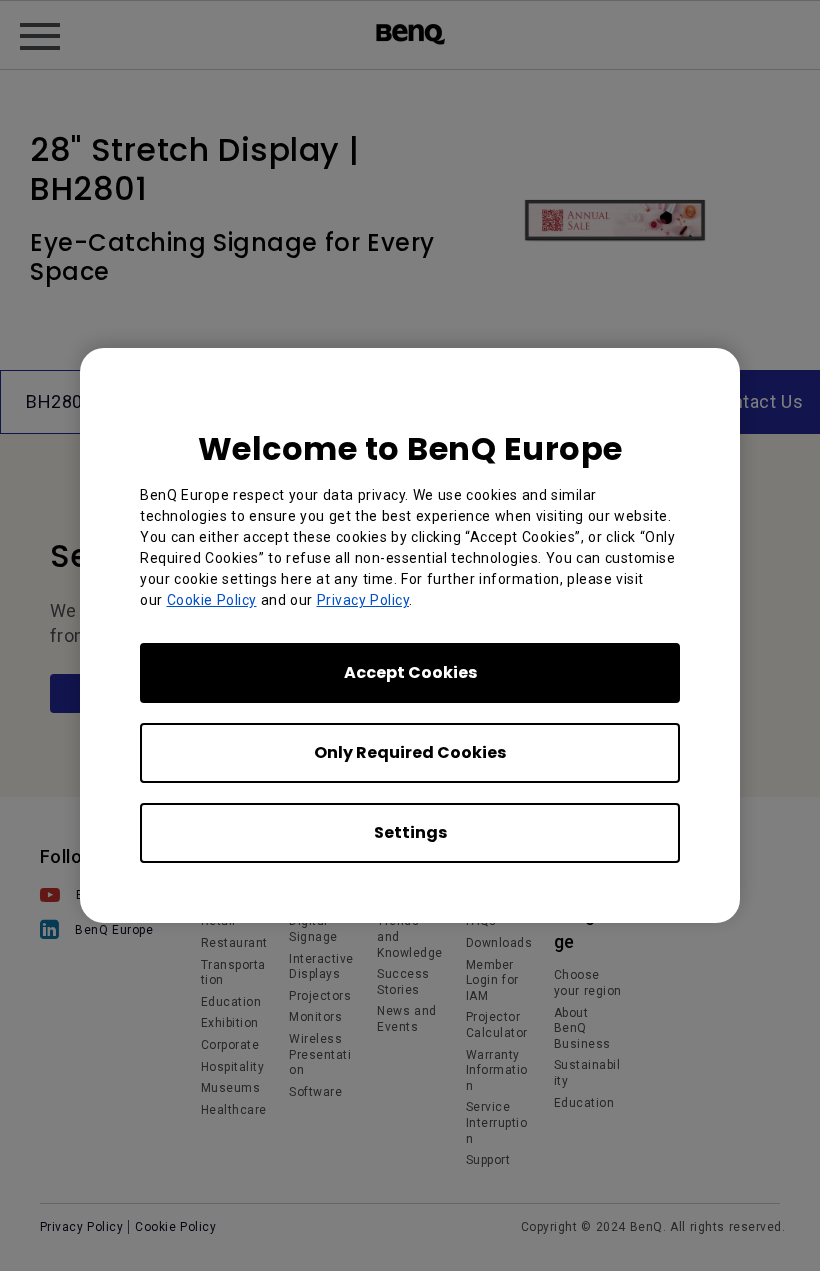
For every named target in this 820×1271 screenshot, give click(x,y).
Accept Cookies (410, 672)
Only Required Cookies (410, 752)
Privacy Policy (363, 600)
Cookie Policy (212, 600)
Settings (410, 832)
